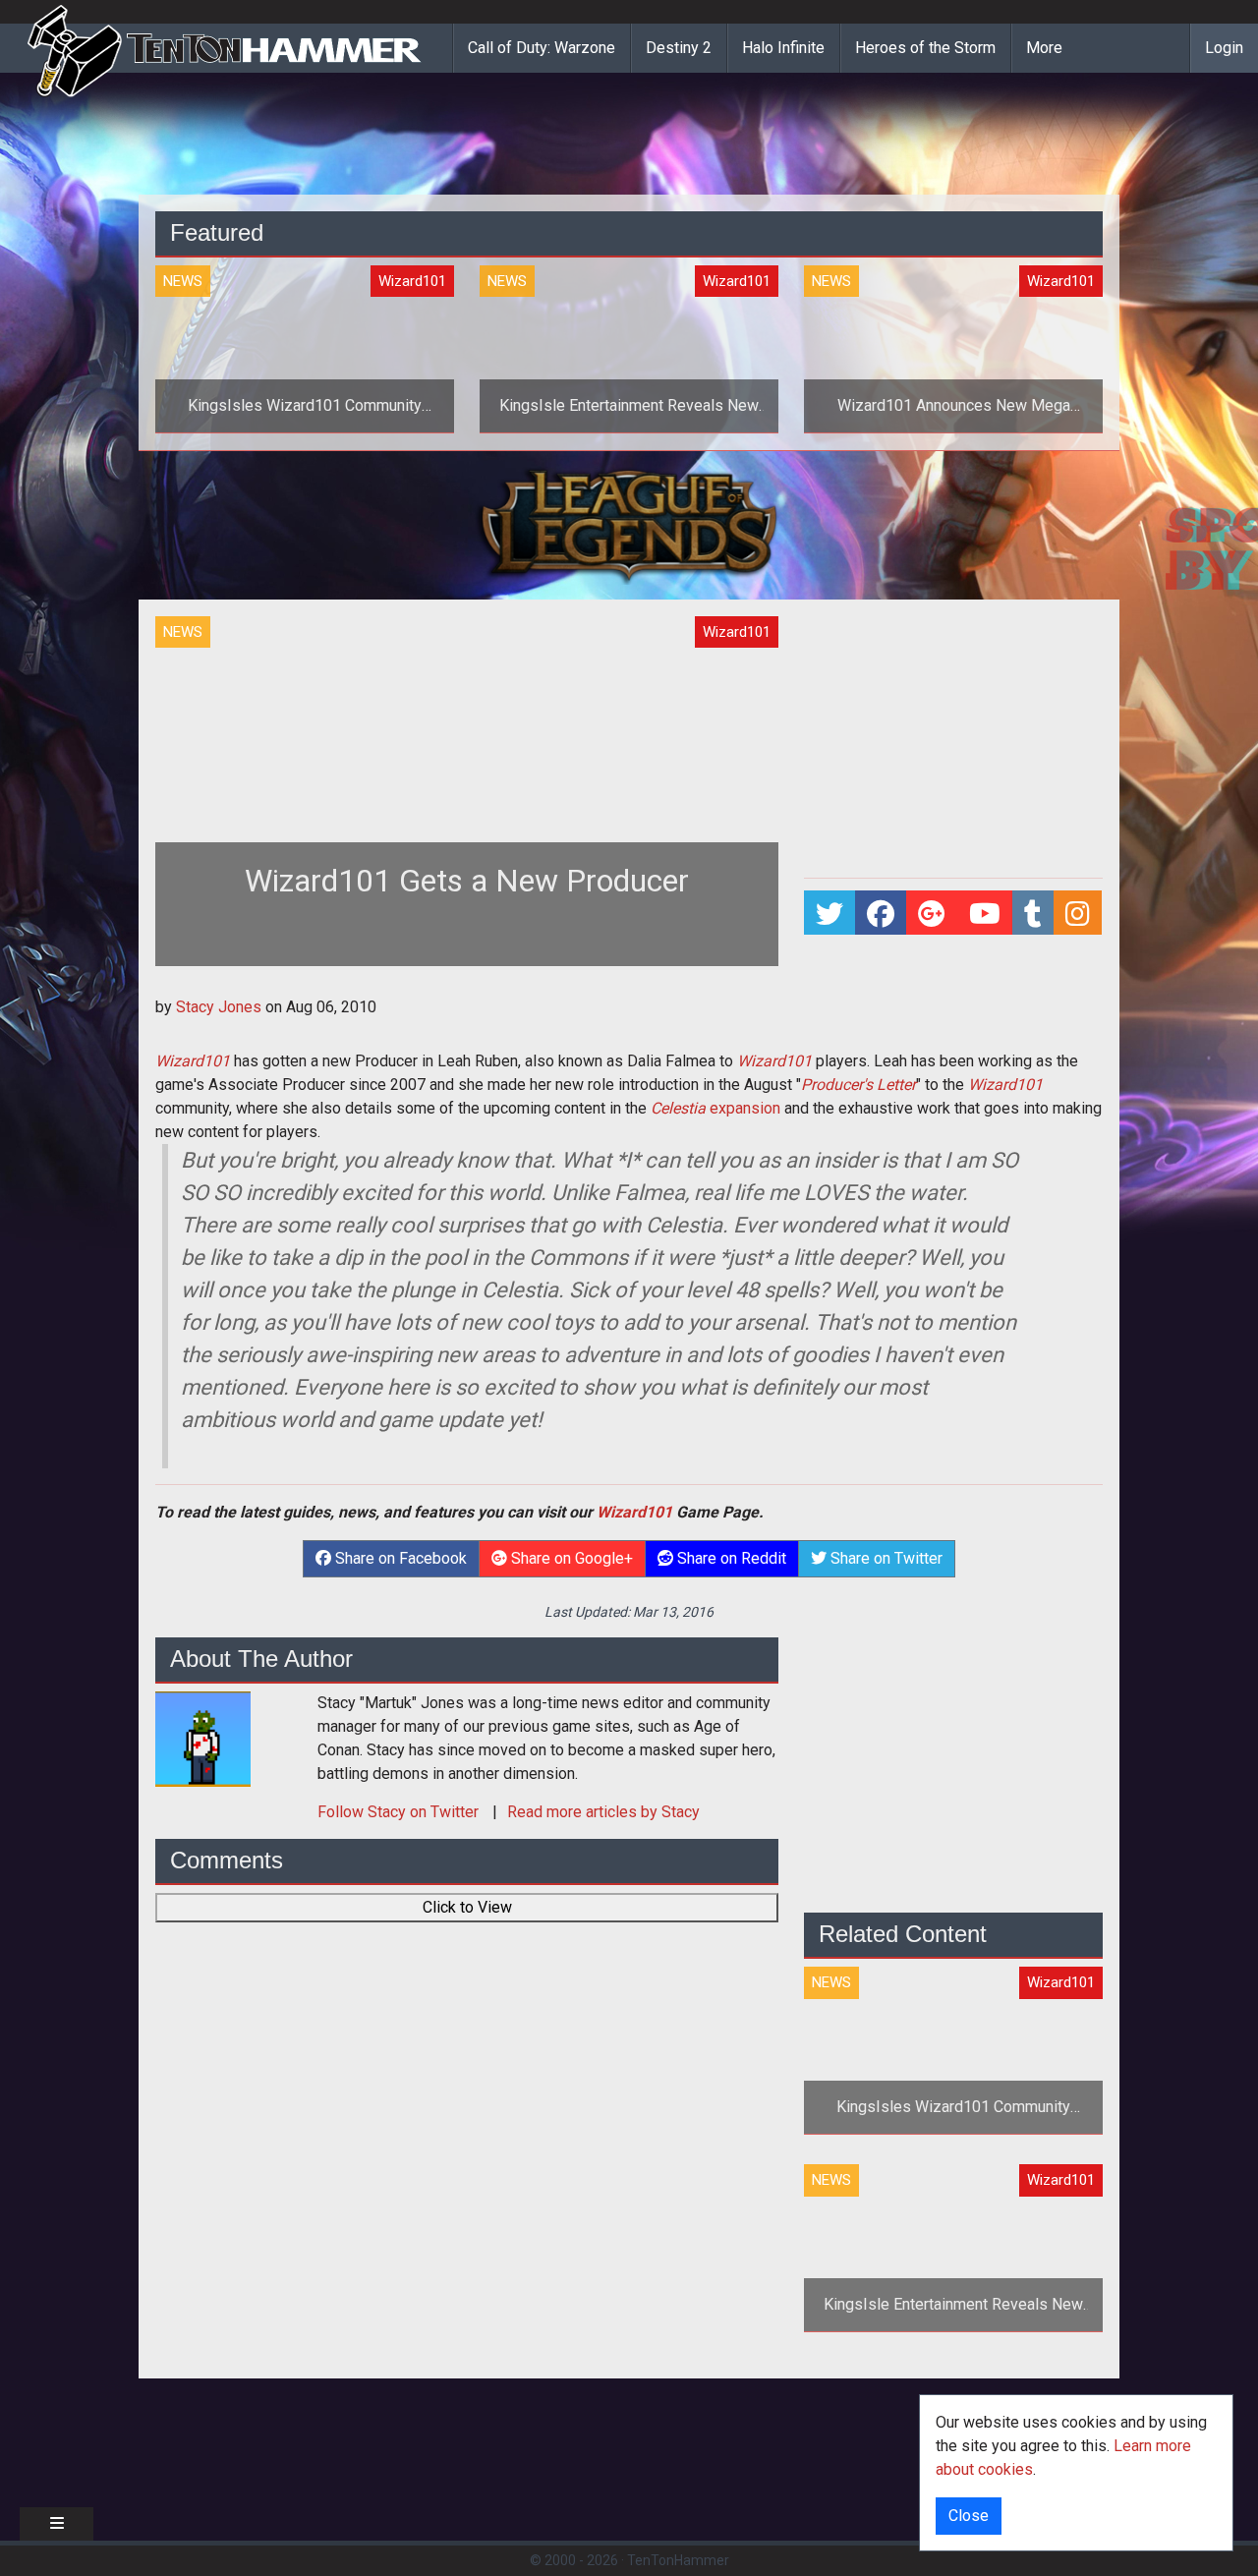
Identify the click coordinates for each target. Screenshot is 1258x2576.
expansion (715, 1108)
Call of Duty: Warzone (542, 48)
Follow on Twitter (400, 1812)
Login (1224, 48)
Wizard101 (193, 1061)
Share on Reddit (730, 1558)
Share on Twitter (885, 1558)
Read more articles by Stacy (603, 1812)
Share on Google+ (570, 1558)
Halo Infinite (783, 48)
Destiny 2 (679, 48)
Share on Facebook (399, 1558)
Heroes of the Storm (925, 48)
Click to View (467, 1907)
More (1044, 48)
